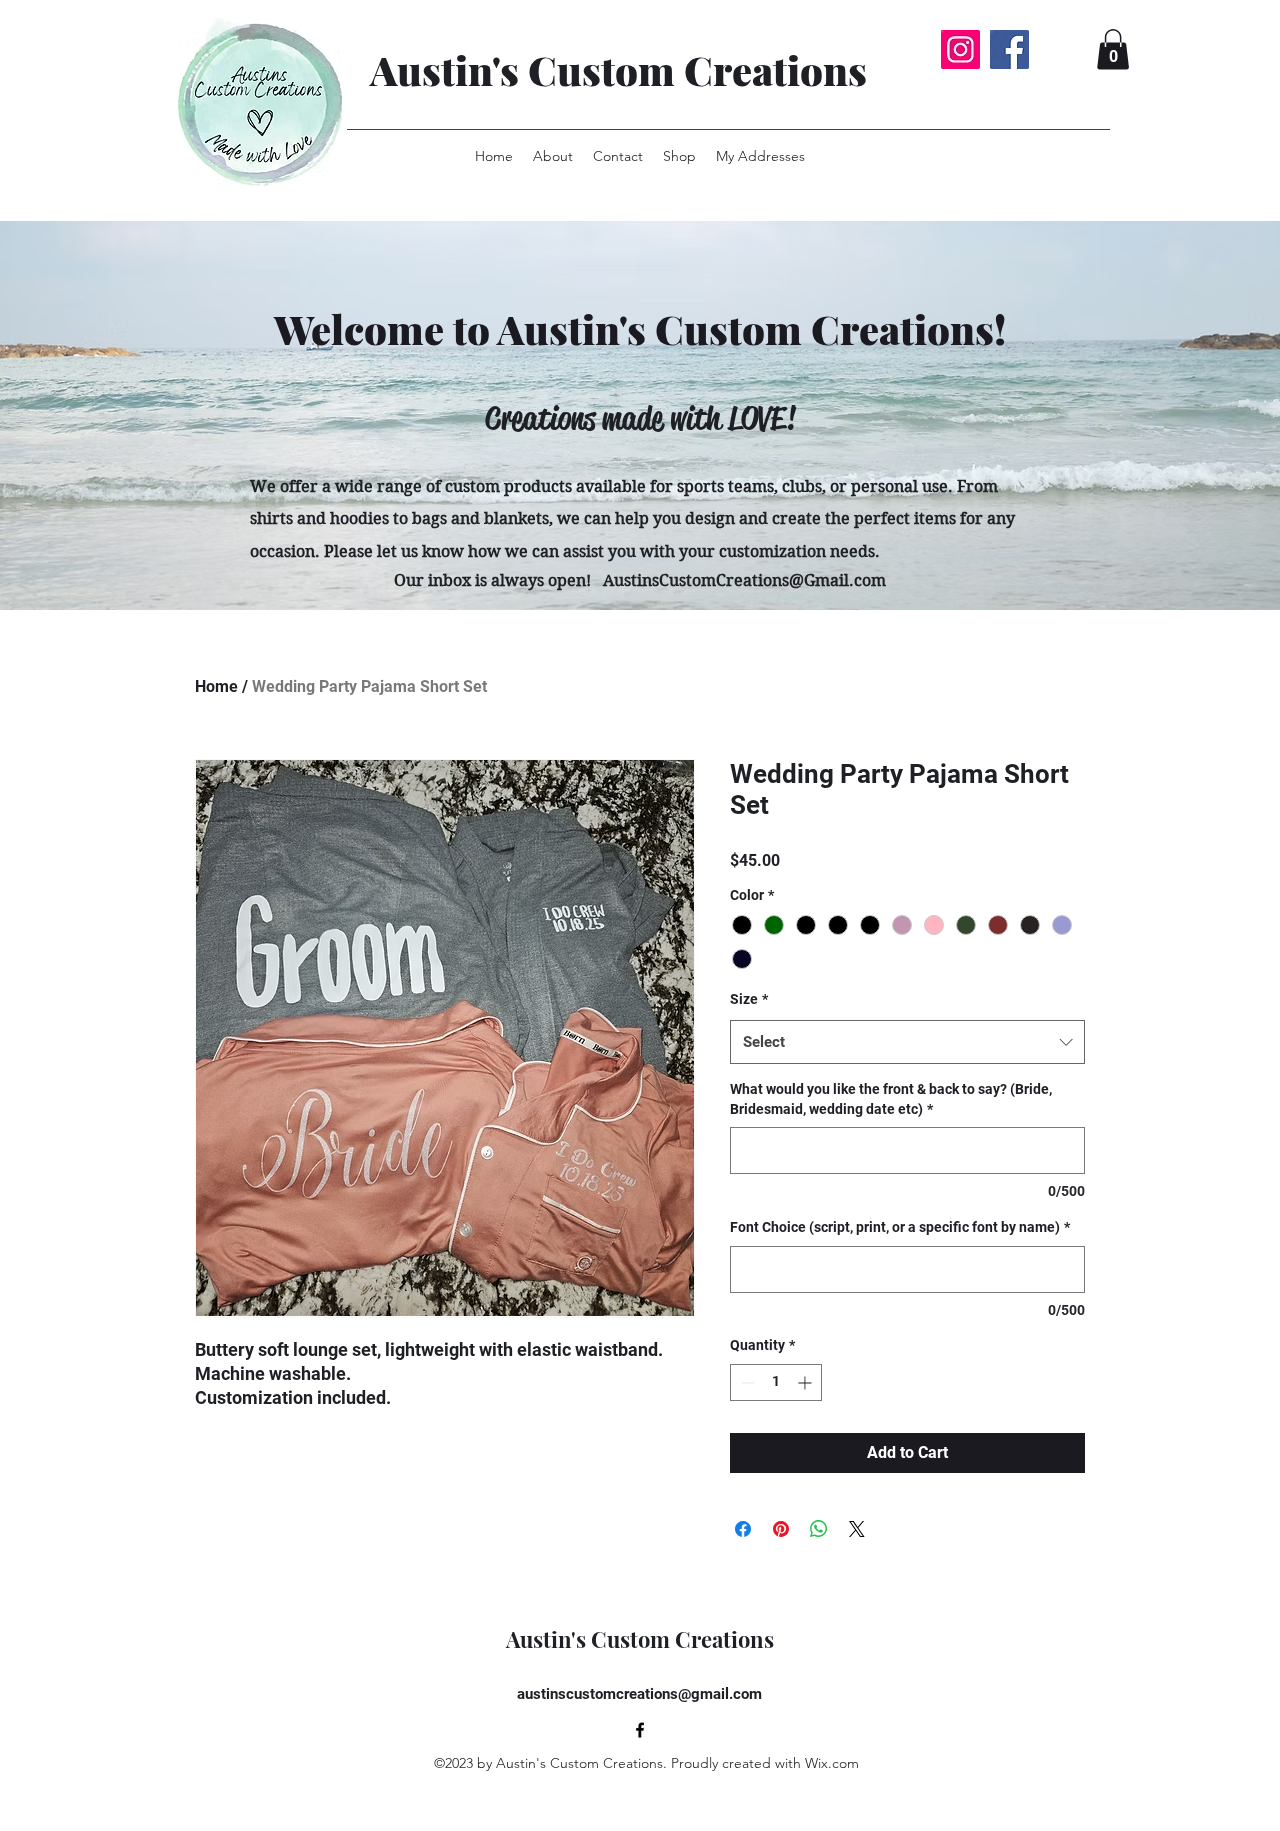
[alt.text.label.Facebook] (640, 1730)
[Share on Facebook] (743, 1529)
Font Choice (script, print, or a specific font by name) (900, 1227)
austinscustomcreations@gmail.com (639, 1694)
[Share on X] (857, 1529)
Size (749, 999)
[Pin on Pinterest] (781, 1529)
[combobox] (907, 1042)
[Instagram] (960, 49)
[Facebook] (1009, 49)
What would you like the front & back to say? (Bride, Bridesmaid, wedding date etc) (891, 1099)
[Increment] (806, 1382)
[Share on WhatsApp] (819, 1529)
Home (216, 686)
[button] (1113, 49)
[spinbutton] (776, 1382)
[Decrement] (745, 1382)
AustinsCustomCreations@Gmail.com (744, 580)
